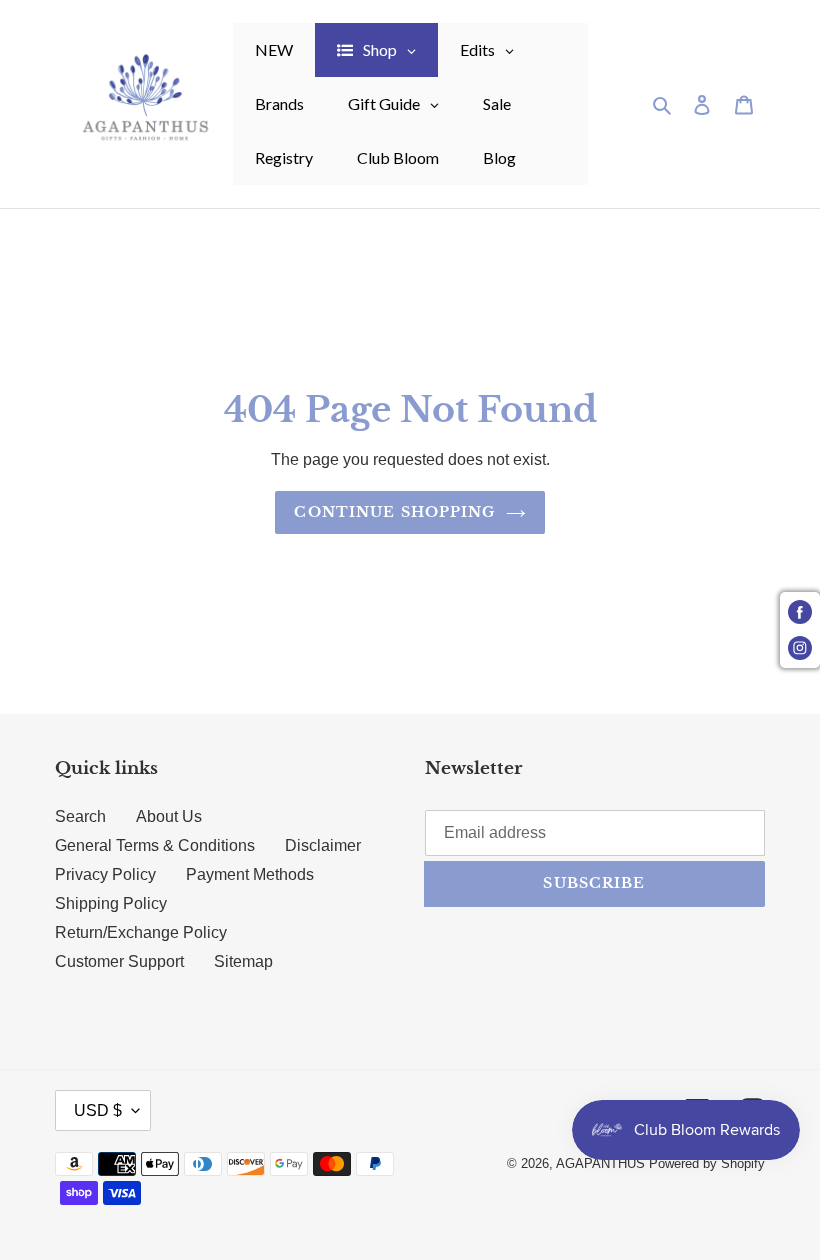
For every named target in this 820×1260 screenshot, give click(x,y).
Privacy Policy (105, 874)
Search (80, 816)
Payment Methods (250, 874)
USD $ (98, 1110)
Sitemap (243, 961)
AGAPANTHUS (600, 1163)
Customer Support (119, 961)
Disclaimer (323, 845)
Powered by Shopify (707, 1163)
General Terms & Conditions (155, 845)
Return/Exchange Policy (141, 932)
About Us (169, 816)
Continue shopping (394, 512)
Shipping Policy (111, 903)
